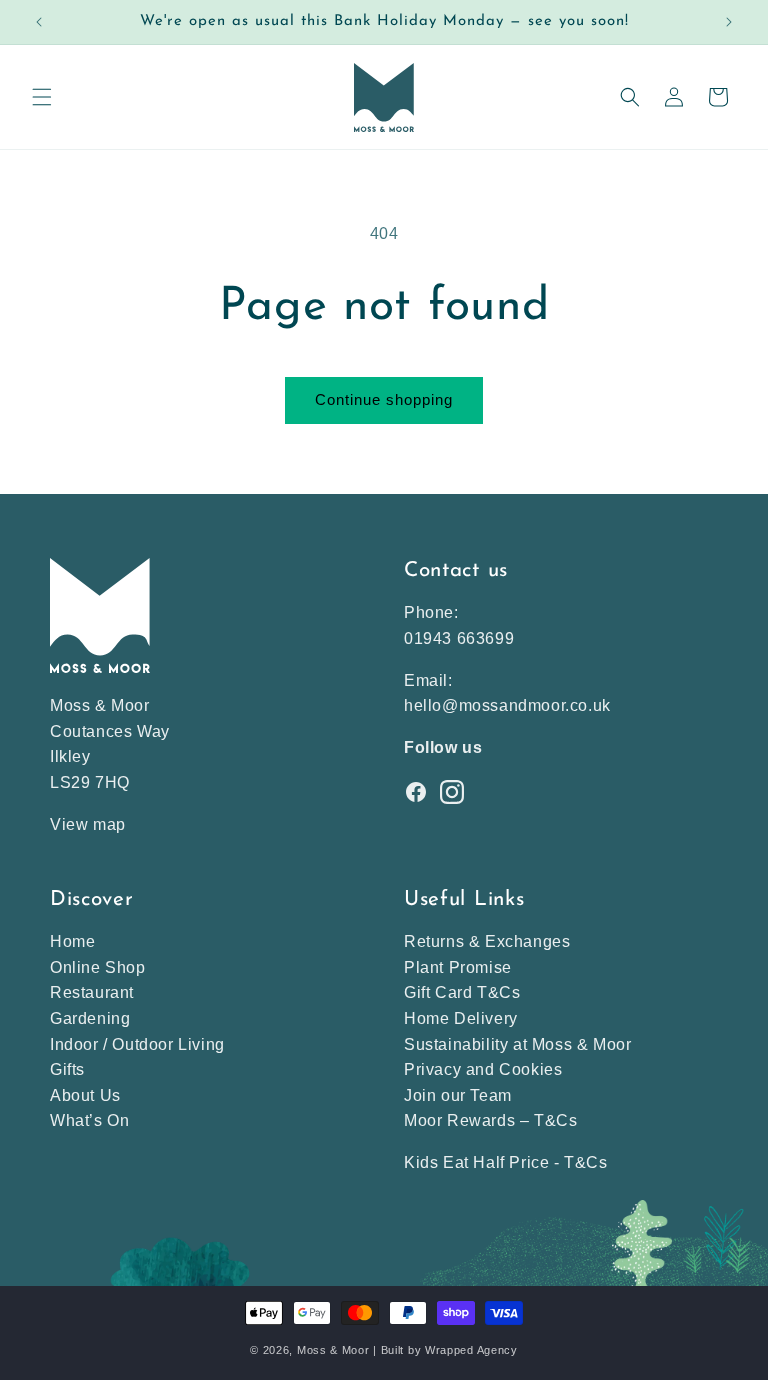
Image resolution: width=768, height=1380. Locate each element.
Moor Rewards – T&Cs (490, 1120)
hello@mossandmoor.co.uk (507, 705)
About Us (85, 1095)
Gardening (90, 1018)
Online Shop (98, 967)
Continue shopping (384, 399)
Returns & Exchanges (487, 941)
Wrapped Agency (471, 1350)
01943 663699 (459, 638)
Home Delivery (461, 1018)
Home (72, 941)
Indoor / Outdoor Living (137, 1044)
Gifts (67, 1069)
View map (88, 824)
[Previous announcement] (39, 22)
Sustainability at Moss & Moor (517, 1044)
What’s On (89, 1120)
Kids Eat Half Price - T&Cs (506, 1162)
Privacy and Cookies (483, 1069)
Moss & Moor (333, 1350)
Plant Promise (458, 967)
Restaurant (92, 992)
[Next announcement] (729, 22)
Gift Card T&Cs (462, 992)
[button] (42, 97)
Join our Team (458, 1095)
